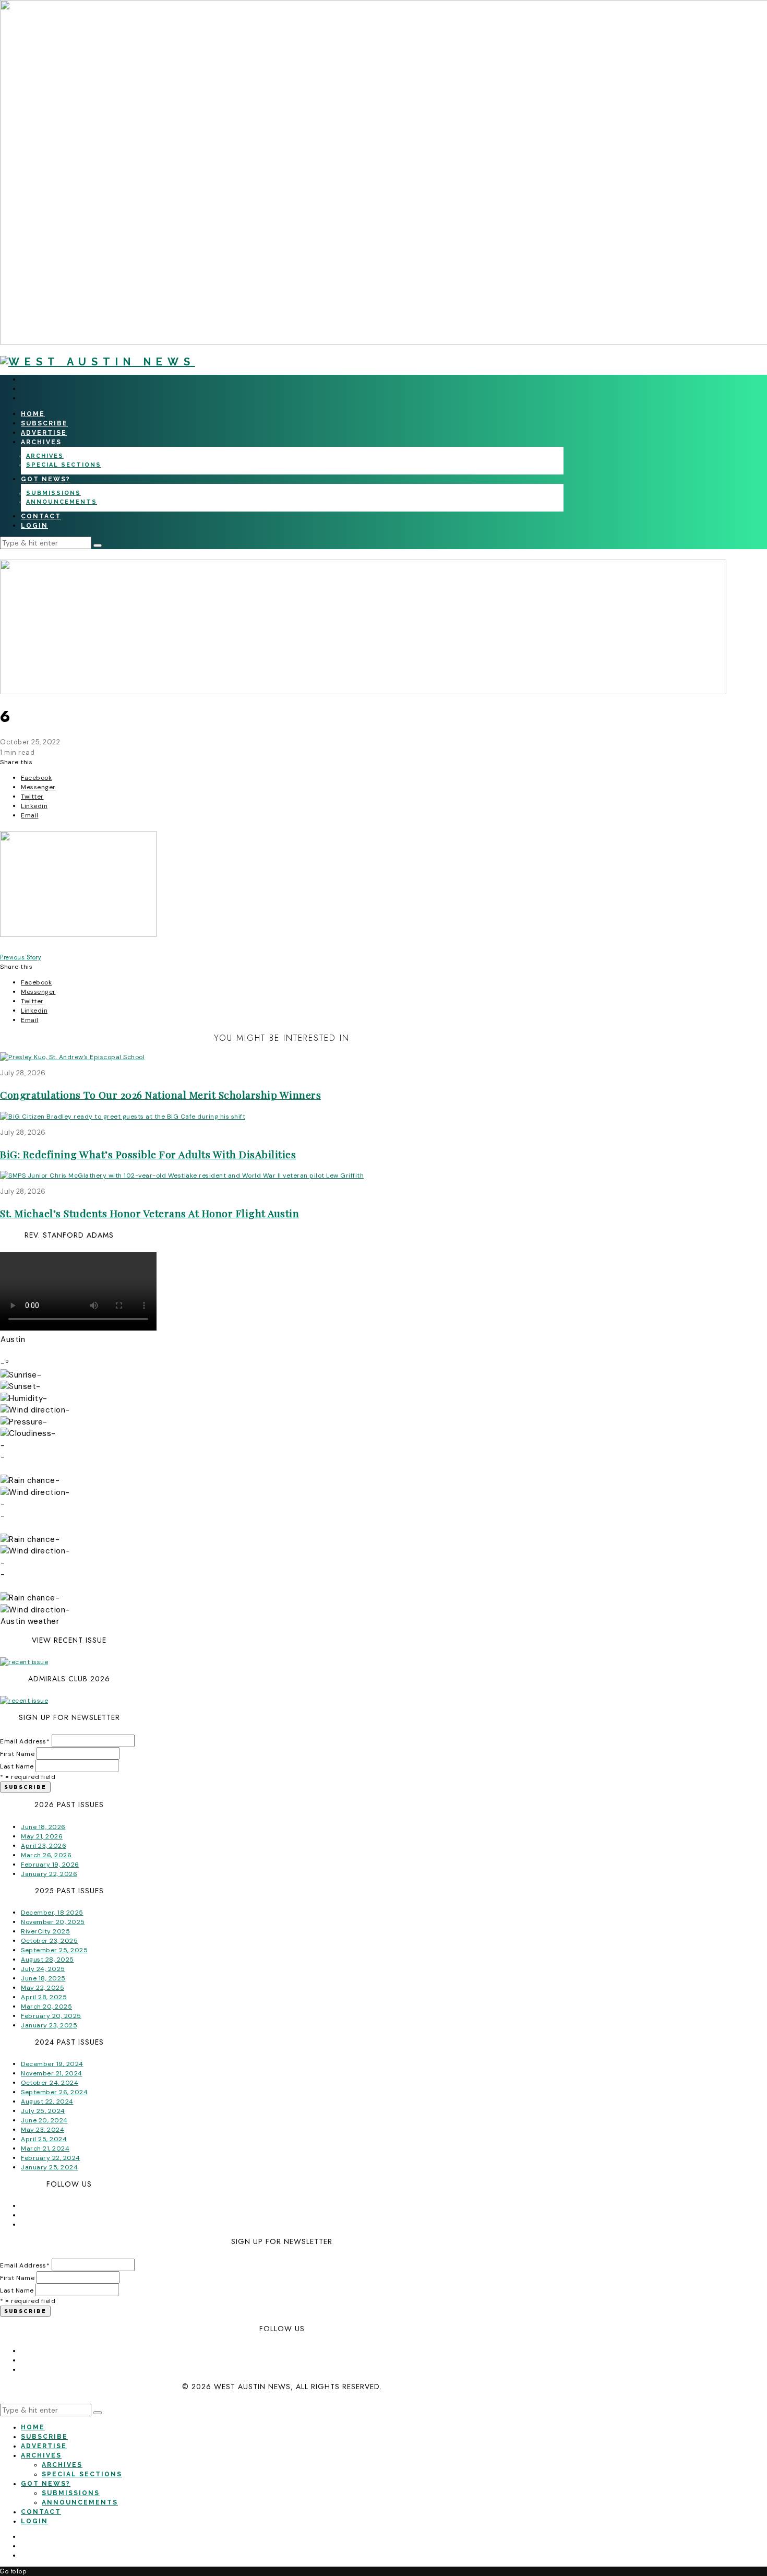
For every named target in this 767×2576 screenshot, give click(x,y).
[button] (98, 545)
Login (34, 526)
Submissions (53, 493)
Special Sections (64, 465)
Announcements (62, 502)
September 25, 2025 (54, 1950)
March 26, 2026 (46, 1855)
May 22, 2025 (43, 1988)
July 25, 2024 (43, 2111)
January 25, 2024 (49, 2167)
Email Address (25, 1741)
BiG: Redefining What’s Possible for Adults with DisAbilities (148, 1154)
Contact (41, 516)
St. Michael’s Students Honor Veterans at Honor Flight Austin (149, 1213)
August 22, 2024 (47, 2102)
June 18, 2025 (43, 1978)
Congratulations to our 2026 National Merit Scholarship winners (160, 1095)
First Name (17, 1754)
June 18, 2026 (43, 1827)
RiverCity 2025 (45, 1931)
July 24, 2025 (43, 1969)
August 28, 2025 (47, 1960)
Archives (41, 442)
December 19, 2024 (52, 2064)
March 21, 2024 (45, 2148)
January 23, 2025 (49, 2025)
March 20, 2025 (46, 2007)
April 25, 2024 (44, 2139)
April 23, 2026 (44, 1846)
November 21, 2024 (52, 2073)
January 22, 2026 (49, 1874)
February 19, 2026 (50, 1865)
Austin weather (30, 1621)
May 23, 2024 (43, 2130)
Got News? (46, 479)
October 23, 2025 (49, 1941)
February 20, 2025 (51, 2016)
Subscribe (44, 423)
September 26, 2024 (54, 2092)
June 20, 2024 (44, 2120)
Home (33, 414)
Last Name (17, 1766)
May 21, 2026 (42, 1836)
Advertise (44, 433)
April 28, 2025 (44, 1997)
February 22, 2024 (51, 2158)
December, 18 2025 (52, 1913)
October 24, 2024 (50, 2083)
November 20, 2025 (53, 1922)
